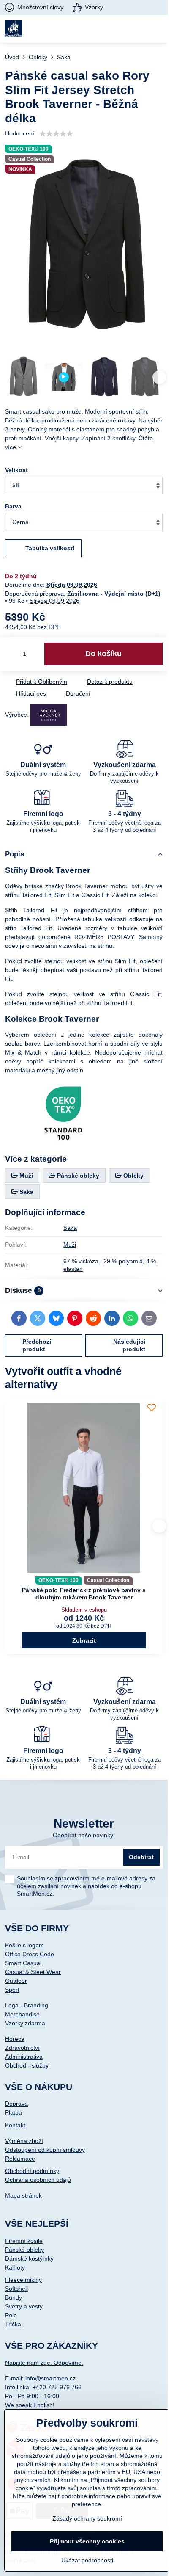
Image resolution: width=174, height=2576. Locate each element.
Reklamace (20, 2159)
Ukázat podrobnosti (87, 2560)
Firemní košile (24, 2241)
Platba (14, 2112)
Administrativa (24, 2057)
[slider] (56, 134)
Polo (11, 2315)
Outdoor (16, 1981)
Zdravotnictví (22, 2048)
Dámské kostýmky (29, 2258)
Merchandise (22, 2014)
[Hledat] (116, 29)
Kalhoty (15, 2267)
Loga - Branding (27, 2005)
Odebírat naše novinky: (84, 1835)
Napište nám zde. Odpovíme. (44, 2363)
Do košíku (103, 654)
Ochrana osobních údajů (38, 2180)
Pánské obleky (24, 2250)
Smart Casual (23, 1963)
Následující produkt (129, 1345)
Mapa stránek (23, 2195)
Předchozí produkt (37, 1345)
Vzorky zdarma (25, 2023)
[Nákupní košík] (137, 29)
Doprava (16, 2104)
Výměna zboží (24, 2141)
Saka (70, 1228)
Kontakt (15, 2125)
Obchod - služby (27, 2065)
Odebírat (141, 1857)
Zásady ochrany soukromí (87, 2518)
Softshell (16, 2289)
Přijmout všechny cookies (87, 2541)
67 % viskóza (82, 1261)
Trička (13, 2324)
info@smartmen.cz (50, 2378)
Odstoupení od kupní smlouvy (45, 2150)
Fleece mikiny (23, 2280)
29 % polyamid (123, 1261)
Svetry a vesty (24, 2306)
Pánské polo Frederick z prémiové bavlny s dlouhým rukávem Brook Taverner (84, 1594)
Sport (12, 1990)
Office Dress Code (30, 1954)
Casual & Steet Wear (33, 1972)
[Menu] (158, 29)
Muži (70, 1245)
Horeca (15, 2039)
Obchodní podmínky (32, 2171)
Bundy (14, 2297)
